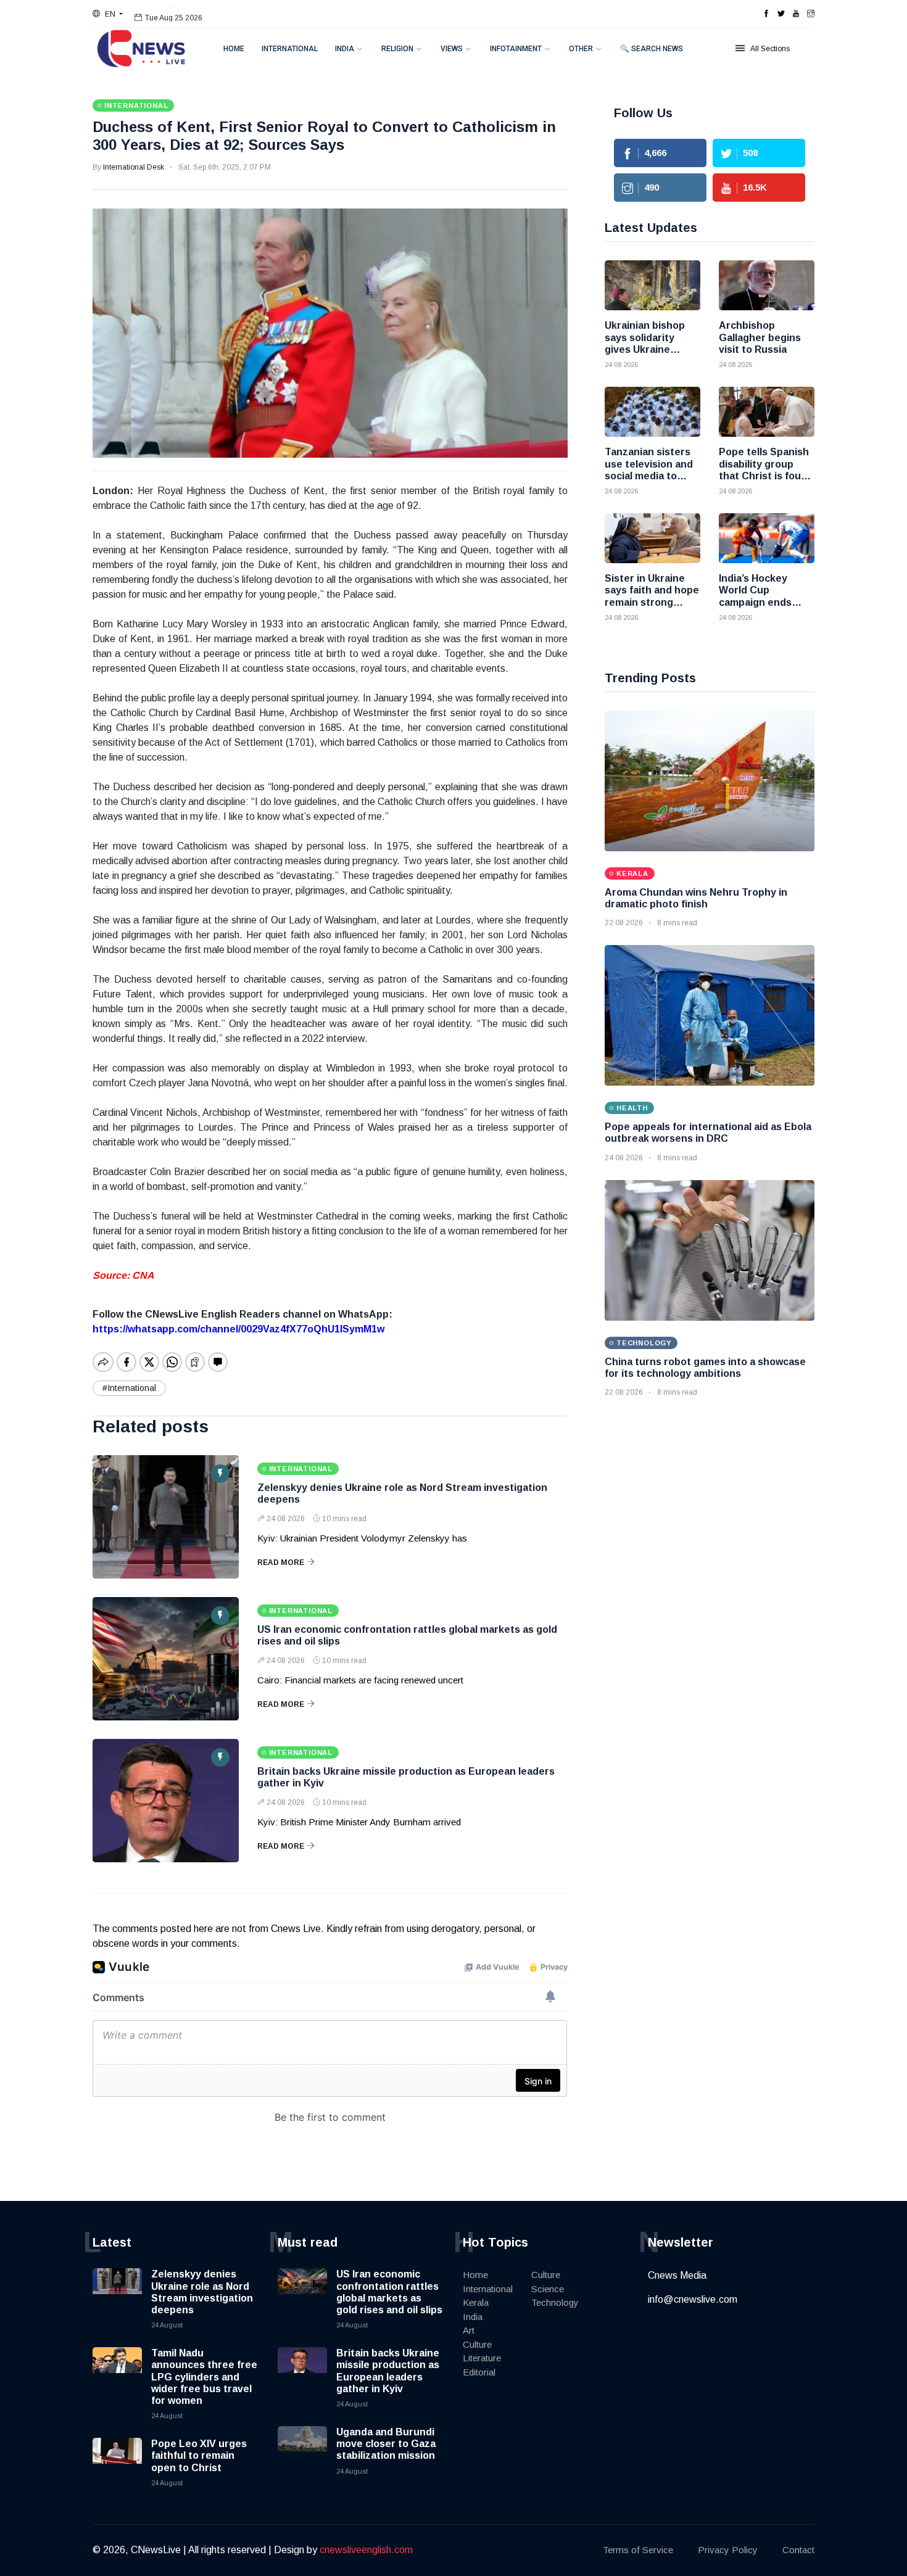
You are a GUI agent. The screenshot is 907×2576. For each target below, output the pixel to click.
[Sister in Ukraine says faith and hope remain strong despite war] (652, 538)
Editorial (479, 2372)
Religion (397, 49)
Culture (477, 2344)
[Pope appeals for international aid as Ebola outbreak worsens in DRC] (710, 1015)
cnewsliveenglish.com (366, 2550)
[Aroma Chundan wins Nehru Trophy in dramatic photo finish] (710, 781)
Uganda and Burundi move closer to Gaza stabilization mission (386, 2444)
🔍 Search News (652, 49)
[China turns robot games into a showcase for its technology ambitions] (710, 1250)
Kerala (476, 2302)
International (290, 49)
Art (469, 2330)
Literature (482, 2358)
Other (581, 49)
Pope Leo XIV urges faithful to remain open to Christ (199, 2455)
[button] (108, 14)
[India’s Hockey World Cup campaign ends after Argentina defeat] (767, 538)
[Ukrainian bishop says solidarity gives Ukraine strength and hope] (652, 285)
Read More (281, 1563)
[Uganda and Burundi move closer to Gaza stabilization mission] (302, 2451)
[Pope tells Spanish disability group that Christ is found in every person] (767, 412)
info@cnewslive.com (693, 2299)
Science (548, 2289)
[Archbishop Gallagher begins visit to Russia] (767, 285)
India (345, 49)
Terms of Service (638, 2550)
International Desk (134, 167)
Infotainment (516, 49)
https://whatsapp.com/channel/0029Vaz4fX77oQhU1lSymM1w (238, 1329)
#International (129, 1388)
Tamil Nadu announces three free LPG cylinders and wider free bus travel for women (204, 2377)
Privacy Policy (728, 2550)
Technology (555, 2302)
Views (452, 49)
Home (234, 49)
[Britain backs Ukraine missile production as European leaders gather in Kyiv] (166, 1801)
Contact (798, 2550)
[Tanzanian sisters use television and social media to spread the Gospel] (652, 412)
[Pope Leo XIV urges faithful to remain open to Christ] (117, 2462)
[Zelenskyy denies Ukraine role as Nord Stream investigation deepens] (166, 1517)
